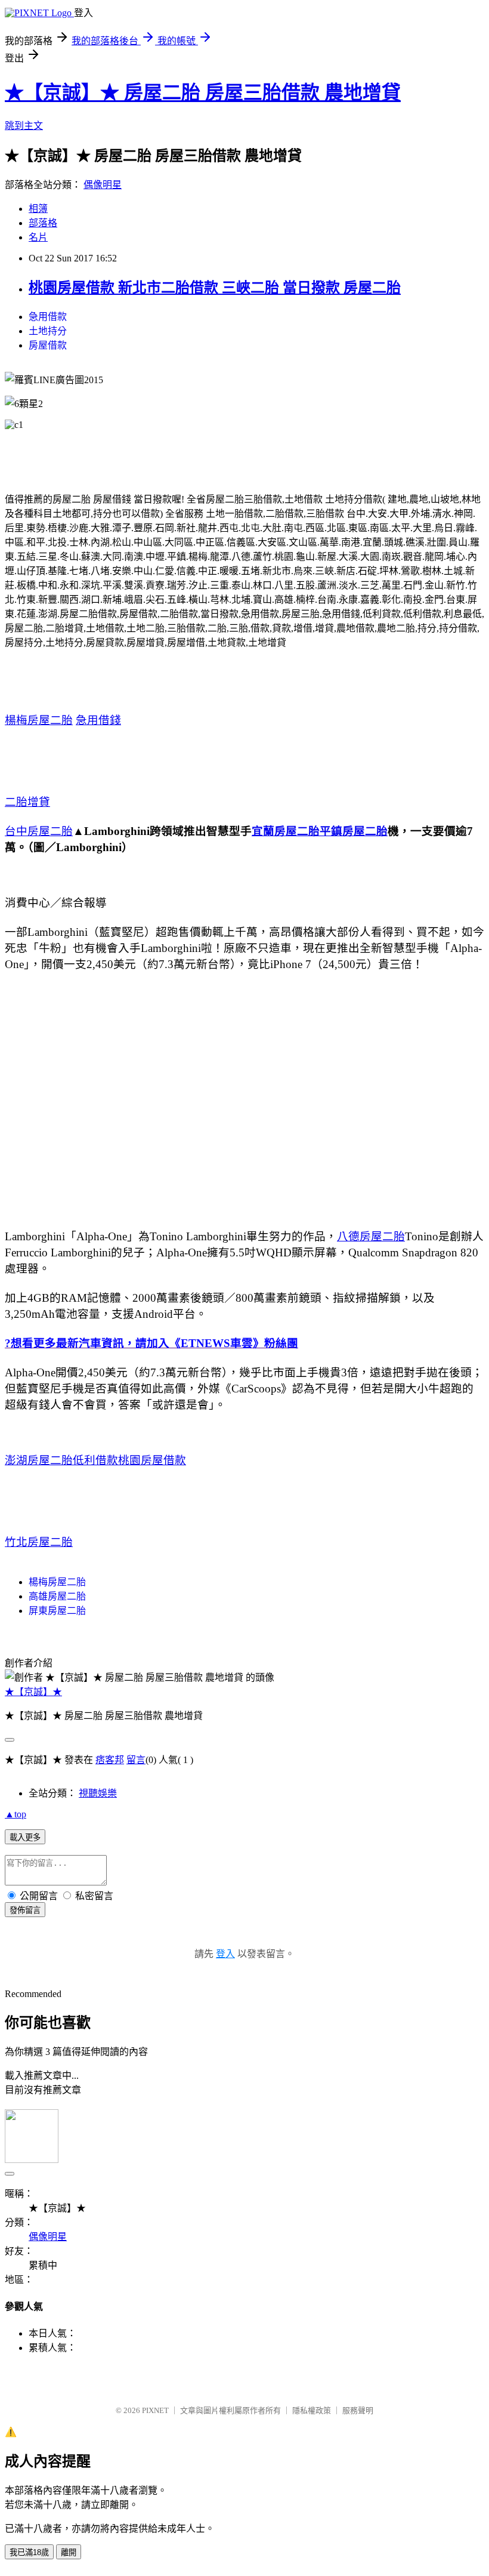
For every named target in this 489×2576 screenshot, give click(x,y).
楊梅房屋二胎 (39, 720)
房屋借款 (48, 345)
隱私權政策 (312, 2410)
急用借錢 (98, 720)
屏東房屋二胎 (57, 1611)
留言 (136, 1760)
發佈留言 (25, 1910)
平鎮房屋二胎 (354, 831)
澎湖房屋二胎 (39, 1460)
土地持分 (48, 331)
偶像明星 (103, 185)
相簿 (38, 209)
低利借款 (95, 1460)
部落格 (43, 223)
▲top (16, 1814)
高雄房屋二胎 (57, 1596)
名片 (38, 237)
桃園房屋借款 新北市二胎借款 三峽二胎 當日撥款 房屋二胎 (215, 288)
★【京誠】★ (33, 1692)
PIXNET (155, 2410)
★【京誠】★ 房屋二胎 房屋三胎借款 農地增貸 (203, 93)
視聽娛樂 (98, 1793)
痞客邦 (110, 1760)
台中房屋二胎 (39, 831)
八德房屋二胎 (371, 1236)
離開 (69, 2552)
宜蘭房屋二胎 (286, 831)
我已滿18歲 (29, 2552)
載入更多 (25, 1837)
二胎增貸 (27, 802)
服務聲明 (358, 2410)
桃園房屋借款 (152, 1460)
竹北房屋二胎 (39, 1542)
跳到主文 (24, 126)
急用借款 (48, 317)
